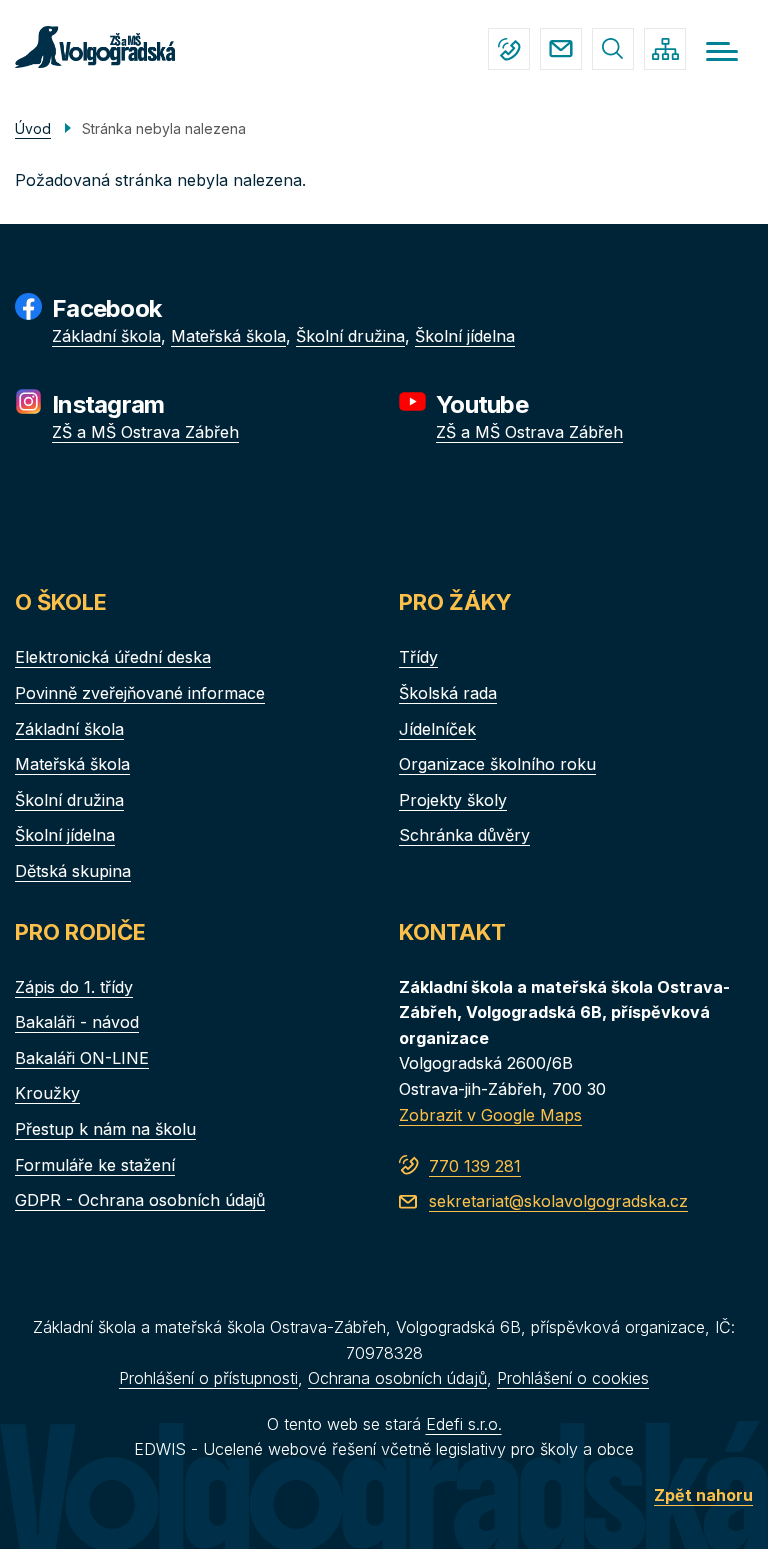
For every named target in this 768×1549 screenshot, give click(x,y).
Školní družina (350, 336)
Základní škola (106, 336)
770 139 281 (509, 49)
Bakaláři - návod (77, 1022)
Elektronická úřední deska (113, 657)
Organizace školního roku (497, 764)
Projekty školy (453, 800)
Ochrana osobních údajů (397, 1378)
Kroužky (47, 1093)
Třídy (418, 657)
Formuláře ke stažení (95, 1165)
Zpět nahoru (703, 1495)
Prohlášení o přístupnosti (208, 1378)
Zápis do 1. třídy (74, 987)
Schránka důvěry (464, 835)
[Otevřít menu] (722, 51)
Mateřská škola (228, 336)
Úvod (33, 128)
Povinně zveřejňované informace (140, 693)
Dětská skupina (73, 871)
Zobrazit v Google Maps (490, 1115)
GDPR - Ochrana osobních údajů (140, 1200)
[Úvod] (95, 47)
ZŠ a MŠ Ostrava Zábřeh (145, 432)
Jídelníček (437, 729)
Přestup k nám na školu (105, 1129)
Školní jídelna (465, 336)
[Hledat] (613, 49)
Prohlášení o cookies (573, 1378)
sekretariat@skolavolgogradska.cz (561, 49)
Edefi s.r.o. (464, 1424)
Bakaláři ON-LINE (82, 1058)
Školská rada (448, 693)
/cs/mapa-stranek (665, 49)
